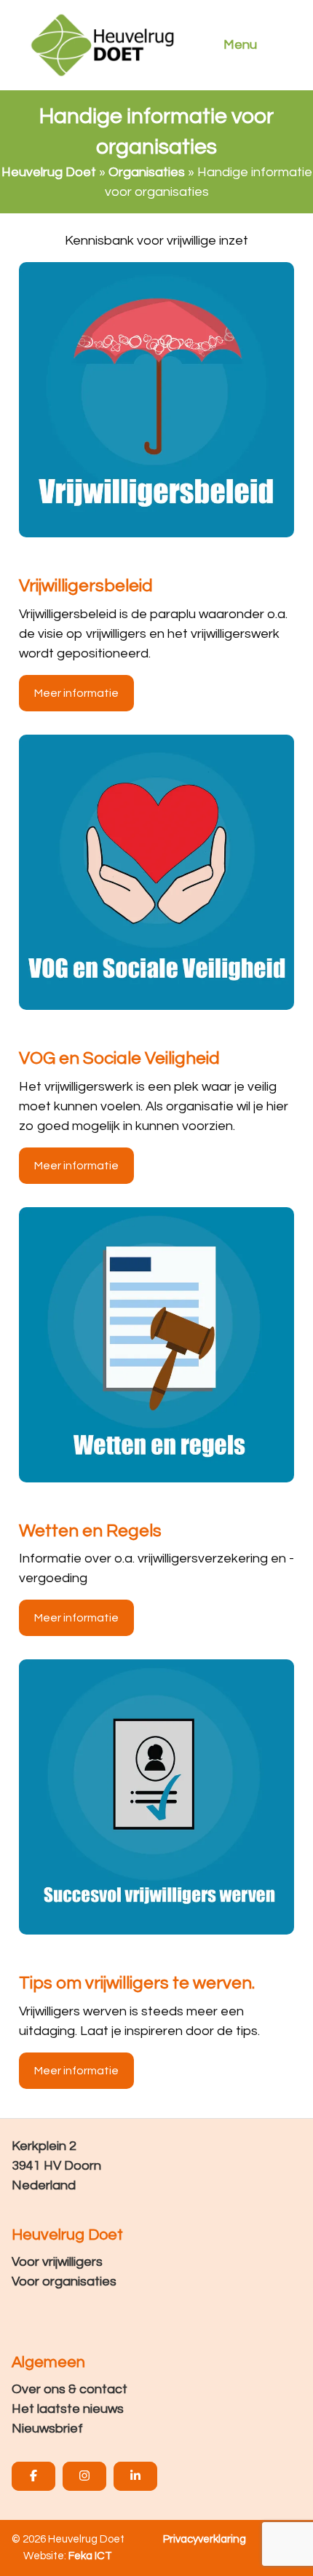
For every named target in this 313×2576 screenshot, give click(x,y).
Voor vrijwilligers (57, 2262)
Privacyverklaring (205, 2539)
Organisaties (147, 172)
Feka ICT (90, 2556)
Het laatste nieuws (68, 2409)
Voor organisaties (64, 2281)
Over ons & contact (70, 2389)
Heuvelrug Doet (49, 172)
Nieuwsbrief (47, 2429)
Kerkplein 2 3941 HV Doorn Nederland (56, 2166)
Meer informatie (76, 693)
